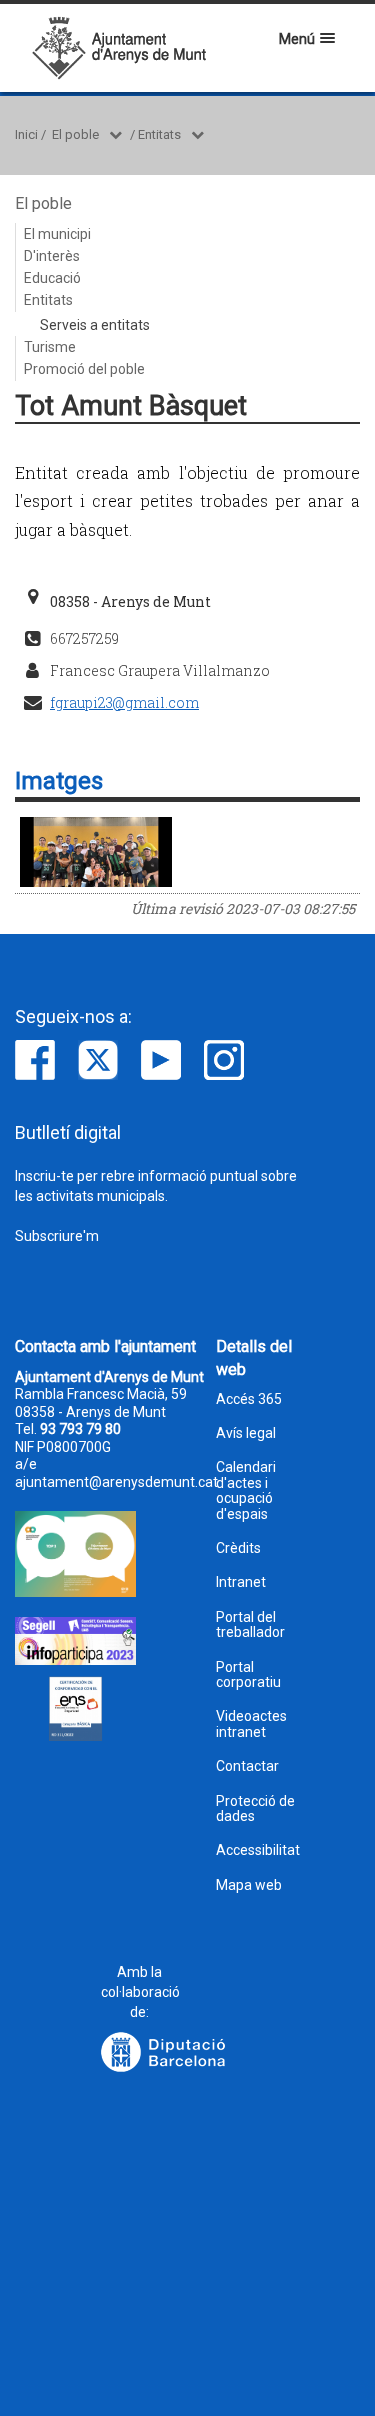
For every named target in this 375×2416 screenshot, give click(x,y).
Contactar (247, 1766)
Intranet (241, 1582)
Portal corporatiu (248, 1675)
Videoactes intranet (251, 1724)
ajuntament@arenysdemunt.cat (116, 1482)
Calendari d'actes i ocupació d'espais (246, 1490)
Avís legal (246, 1433)
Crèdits (238, 1548)
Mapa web (249, 1885)
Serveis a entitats (95, 325)
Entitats (159, 134)
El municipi (57, 234)
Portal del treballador (250, 1625)
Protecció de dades (255, 1809)
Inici (26, 134)
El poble (75, 134)
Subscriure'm (57, 1236)
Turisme (50, 347)
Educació (52, 278)
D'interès (52, 256)
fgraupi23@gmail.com (124, 702)
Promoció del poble (84, 369)
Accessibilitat (258, 1850)
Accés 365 (249, 1399)
